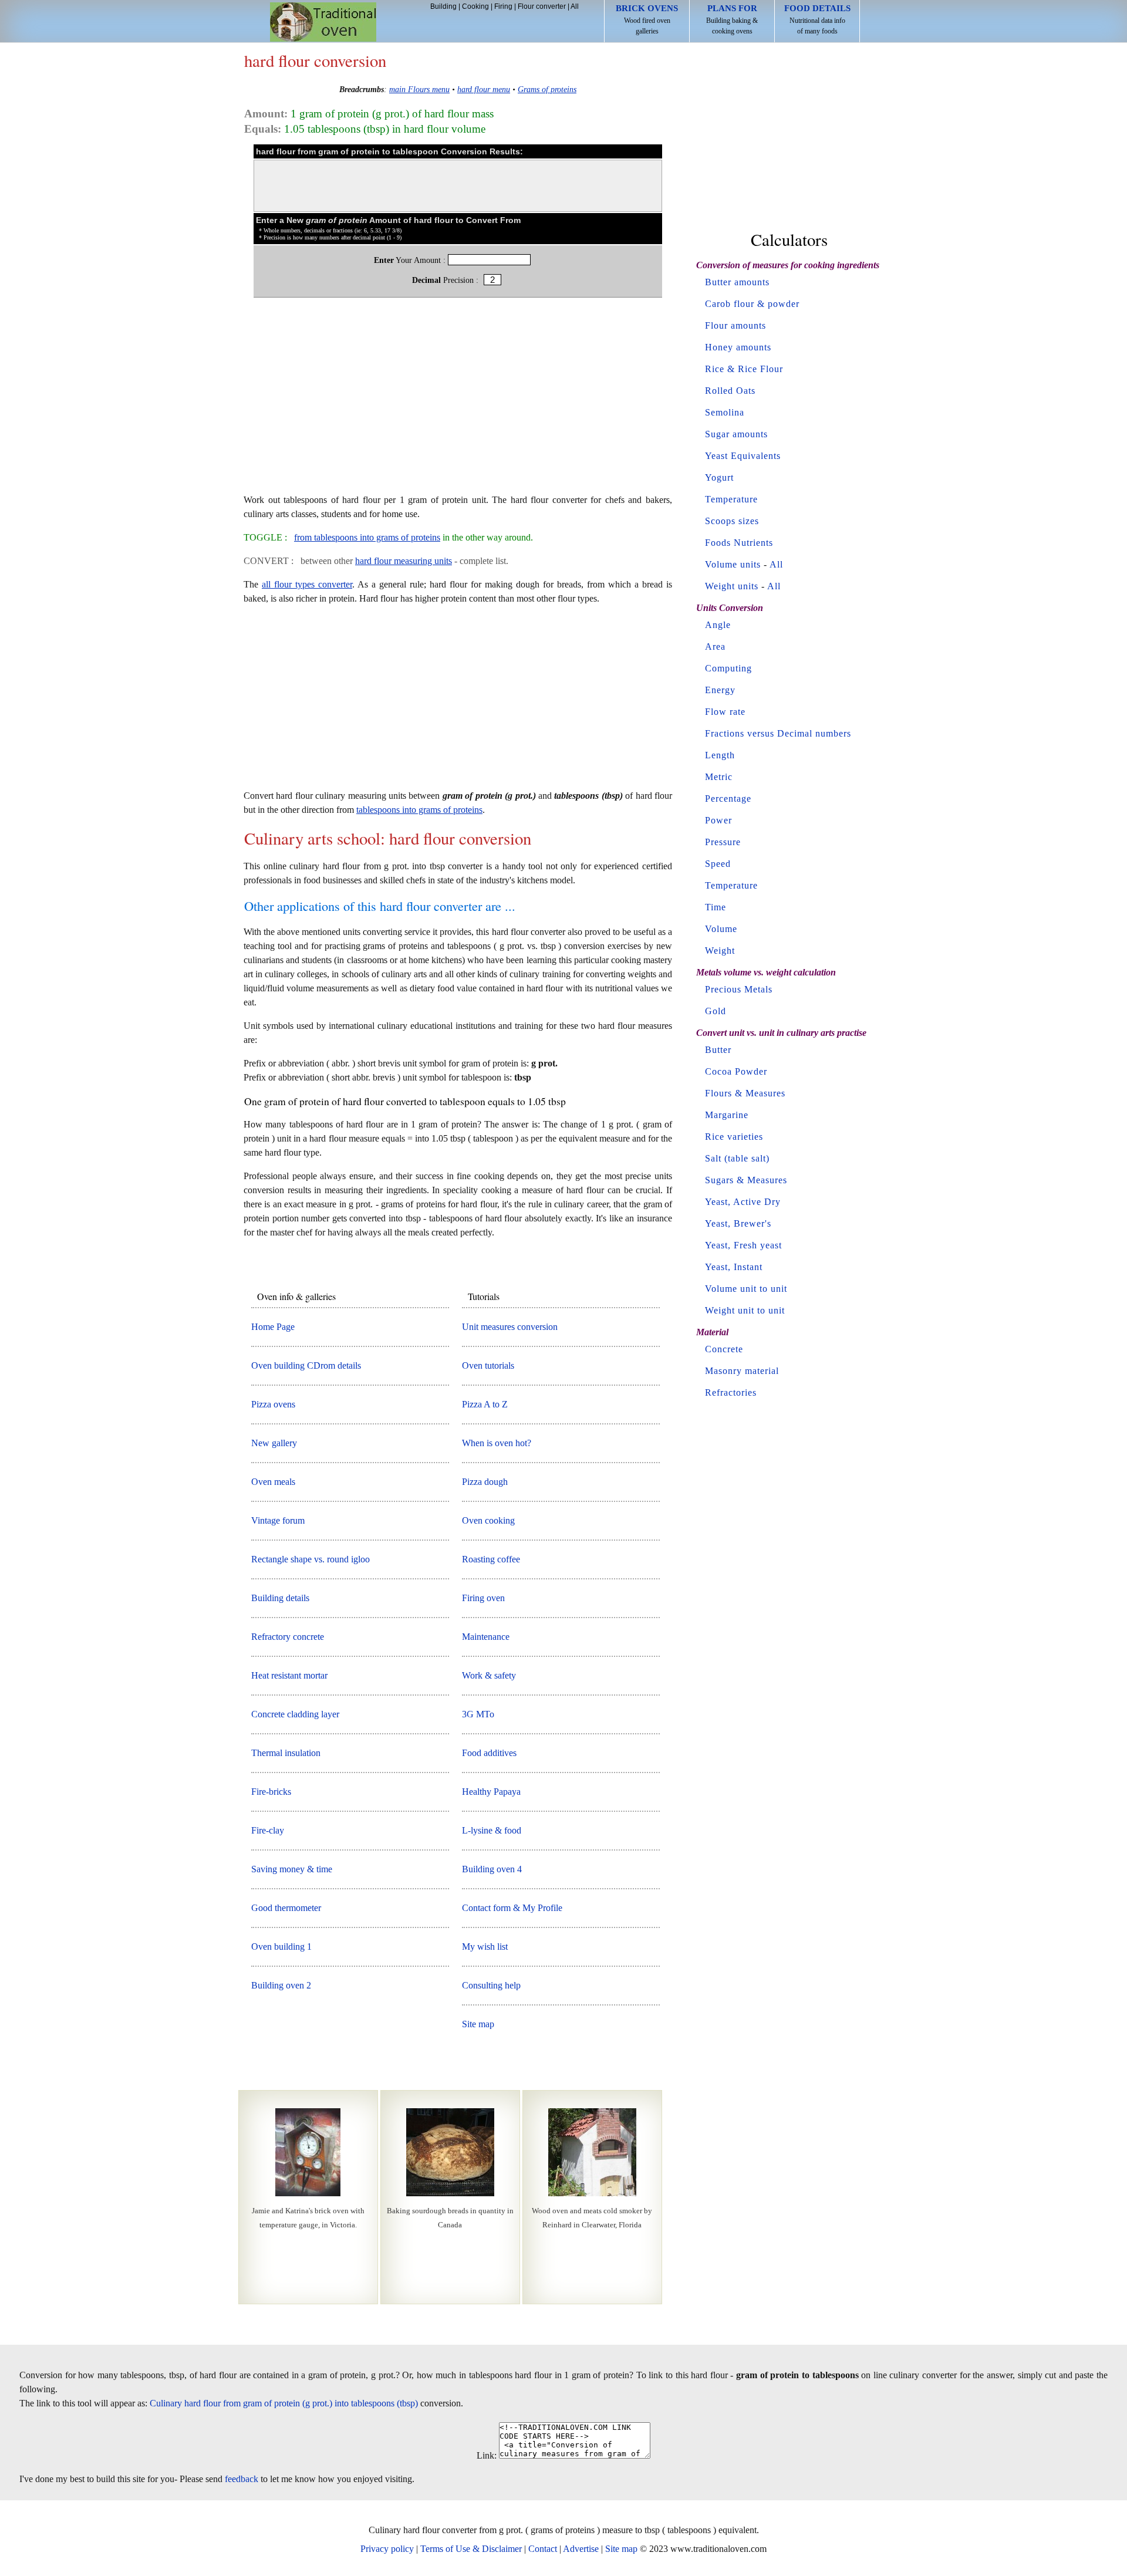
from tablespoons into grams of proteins (367, 537)
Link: (487, 2455)
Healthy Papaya (491, 1792)
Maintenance (486, 1637)
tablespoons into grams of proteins (419, 810)
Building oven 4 (492, 1869)
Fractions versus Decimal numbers (778, 733)
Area (715, 646)
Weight (720, 951)
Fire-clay (268, 1830)
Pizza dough (485, 1482)
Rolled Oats (730, 391)
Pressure (723, 842)
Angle (718, 625)
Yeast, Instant (734, 1267)
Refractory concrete (288, 1637)
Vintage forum (278, 1520)
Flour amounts (735, 325)
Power (718, 820)
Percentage (728, 799)
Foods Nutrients (739, 543)
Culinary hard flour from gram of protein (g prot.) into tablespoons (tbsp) (284, 2403)
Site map (478, 2024)
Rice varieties (734, 1137)
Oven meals (273, 1482)
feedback (242, 2479)
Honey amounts (738, 347)
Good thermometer (286, 1908)
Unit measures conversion (510, 1327)
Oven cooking (488, 1520)
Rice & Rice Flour (744, 369)
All (575, 6)
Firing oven (483, 1598)
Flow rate (725, 712)
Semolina (725, 412)
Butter (718, 1050)
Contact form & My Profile (512, 1908)
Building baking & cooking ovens (732, 19)
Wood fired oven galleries (647, 19)
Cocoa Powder (736, 1071)
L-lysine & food (492, 1830)
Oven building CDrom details (306, 1365)
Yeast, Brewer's (738, 1223)
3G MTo (478, 1714)
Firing (503, 6)
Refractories (731, 1392)
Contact (543, 2549)
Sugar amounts (736, 434)
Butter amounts (737, 282)
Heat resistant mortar (289, 1675)
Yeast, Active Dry (743, 1202)
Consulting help (491, 1985)
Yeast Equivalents (743, 456)
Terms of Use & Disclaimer (471, 2549)
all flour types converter (307, 584)
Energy (720, 690)
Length (720, 755)
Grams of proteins (547, 89)
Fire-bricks (271, 1792)
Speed (718, 864)
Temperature (731, 499)
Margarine (727, 1115)
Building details (280, 1598)
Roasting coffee (491, 1559)
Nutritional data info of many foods (817, 19)
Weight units (732, 586)
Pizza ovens (273, 1404)
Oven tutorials (488, 1365)
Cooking (475, 6)
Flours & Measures (745, 1093)
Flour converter (542, 6)
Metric (719, 777)
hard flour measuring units (404, 561)
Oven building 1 (281, 1947)
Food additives (489, 1753)
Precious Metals (739, 989)
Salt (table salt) (737, 1158)
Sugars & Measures (746, 1180)
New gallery (274, 1443)
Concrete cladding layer (295, 1714)
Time (716, 907)
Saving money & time (292, 1869)
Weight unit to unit (745, 1310)
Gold (716, 1011)
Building (443, 6)
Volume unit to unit (746, 1289)
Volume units (733, 564)
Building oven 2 (281, 1985)
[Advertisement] (458, 401)
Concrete (724, 1349)
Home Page (273, 1327)
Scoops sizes (732, 521)
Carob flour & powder (752, 304)
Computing (728, 668)
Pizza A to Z (485, 1404)
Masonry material (742, 1371)
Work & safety (489, 1675)
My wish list (485, 1947)
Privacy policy (387, 2549)
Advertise (581, 2549)
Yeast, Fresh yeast (743, 1245)
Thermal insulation (286, 1753)
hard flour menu (484, 89)
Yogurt (719, 477)
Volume (721, 929)
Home (323, 22)
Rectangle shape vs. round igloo (311, 1559)
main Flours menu (419, 89)
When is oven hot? (497, 1443)
